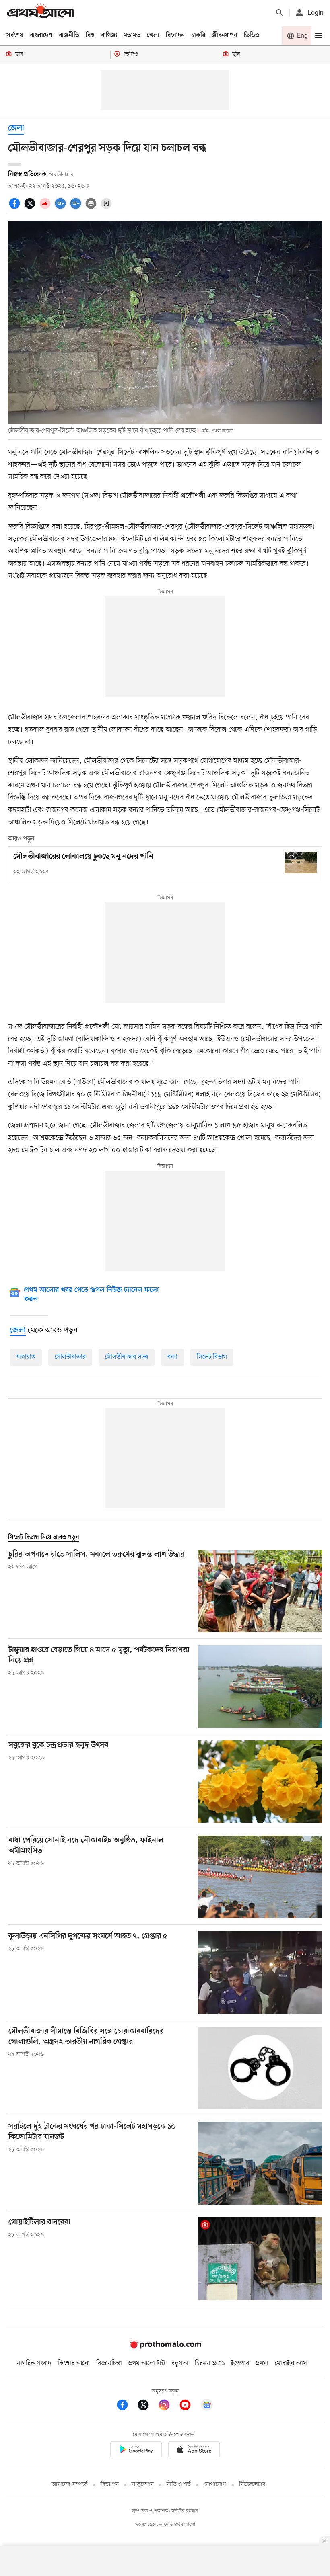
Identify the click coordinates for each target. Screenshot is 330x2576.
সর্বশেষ (15, 35)
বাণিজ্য (109, 35)
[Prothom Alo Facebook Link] (126, 2406)
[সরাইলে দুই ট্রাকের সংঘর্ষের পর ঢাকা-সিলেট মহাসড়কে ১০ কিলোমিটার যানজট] (260, 2163)
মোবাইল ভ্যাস (291, 2363)
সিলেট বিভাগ (212, 1357)
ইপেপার (240, 2363)
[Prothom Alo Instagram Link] (168, 2406)
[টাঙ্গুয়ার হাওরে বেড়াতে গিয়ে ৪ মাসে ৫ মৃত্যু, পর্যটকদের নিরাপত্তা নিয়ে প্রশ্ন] (260, 1686)
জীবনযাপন (225, 35)
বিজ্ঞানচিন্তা (109, 2363)
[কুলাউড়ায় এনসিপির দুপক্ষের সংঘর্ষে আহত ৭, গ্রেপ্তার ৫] (260, 1972)
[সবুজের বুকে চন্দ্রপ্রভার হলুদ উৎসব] (260, 1782)
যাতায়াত (26, 1357)
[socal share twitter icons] (31, 208)
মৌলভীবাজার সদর (127, 1357)
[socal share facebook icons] (16, 208)
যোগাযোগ (215, 2485)
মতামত (132, 35)
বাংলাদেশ (41, 35)
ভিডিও (252, 35)
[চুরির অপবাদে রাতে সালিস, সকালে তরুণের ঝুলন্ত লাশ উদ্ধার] (260, 1591)
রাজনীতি (69, 35)
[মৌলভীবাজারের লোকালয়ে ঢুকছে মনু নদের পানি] (301, 862)
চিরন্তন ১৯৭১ (210, 2363)
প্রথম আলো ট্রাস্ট (147, 2363)
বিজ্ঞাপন (110, 2485)
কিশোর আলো (74, 2363)
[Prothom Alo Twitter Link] (147, 2406)
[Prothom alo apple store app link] (194, 2451)
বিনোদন (175, 35)
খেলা (153, 35)
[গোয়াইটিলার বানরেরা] (260, 2259)
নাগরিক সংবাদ (34, 2363)
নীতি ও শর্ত (179, 2485)
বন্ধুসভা (180, 2363)
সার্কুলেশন (143, 2485)
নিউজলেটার (252, 2485)
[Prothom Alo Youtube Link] (189, 2406)
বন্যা (172, 1357)
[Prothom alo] (41, 13)
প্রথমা (262, 2363)
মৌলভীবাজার (70, 1357)
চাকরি (198, 35)
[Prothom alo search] (280, 13)
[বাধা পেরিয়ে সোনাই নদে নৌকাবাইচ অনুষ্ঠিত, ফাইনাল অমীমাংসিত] (260, 1877)
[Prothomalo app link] (136, 2451)
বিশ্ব (90, 35)
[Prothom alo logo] (165, 2346)
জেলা (16, 128)
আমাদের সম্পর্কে (70, 2485)
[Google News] (207, 2406)
